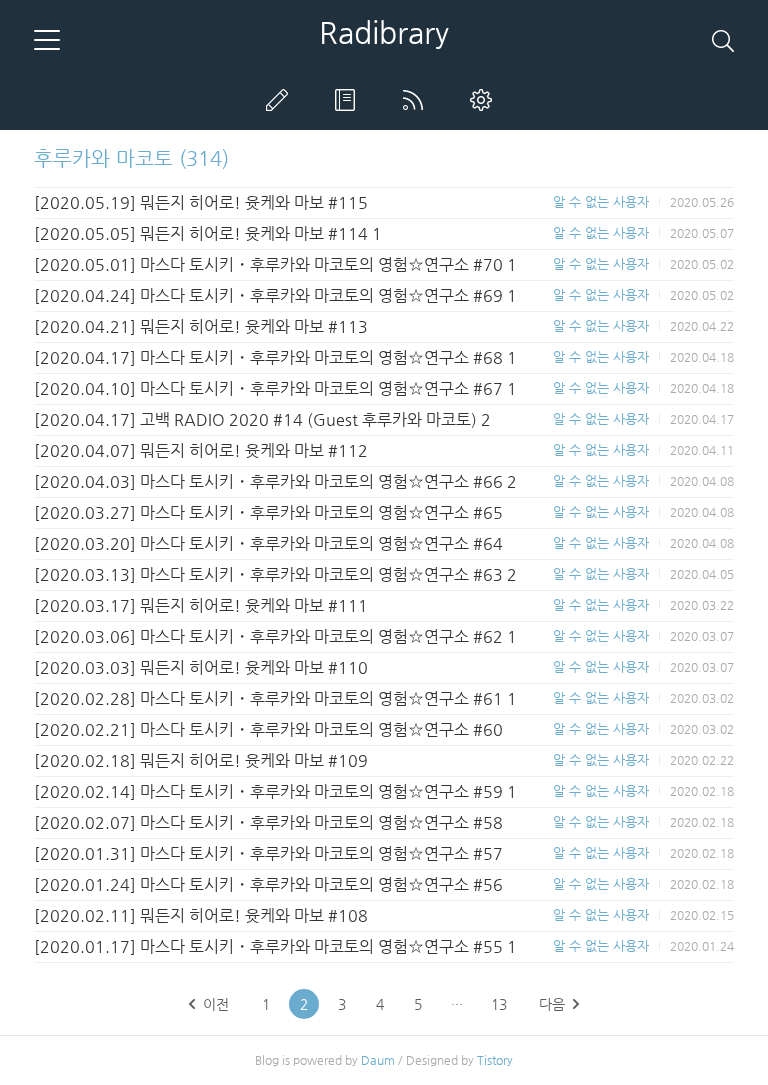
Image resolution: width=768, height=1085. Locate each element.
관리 (485, 100)
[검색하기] (723, 40)
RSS (417, 100)
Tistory (495, 1060)
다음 (552, 1004)
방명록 (349, 100)
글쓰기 (281, 100)
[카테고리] (47, 40)
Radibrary (384, 33)
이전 (216, 1004)
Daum (378, 1060)
